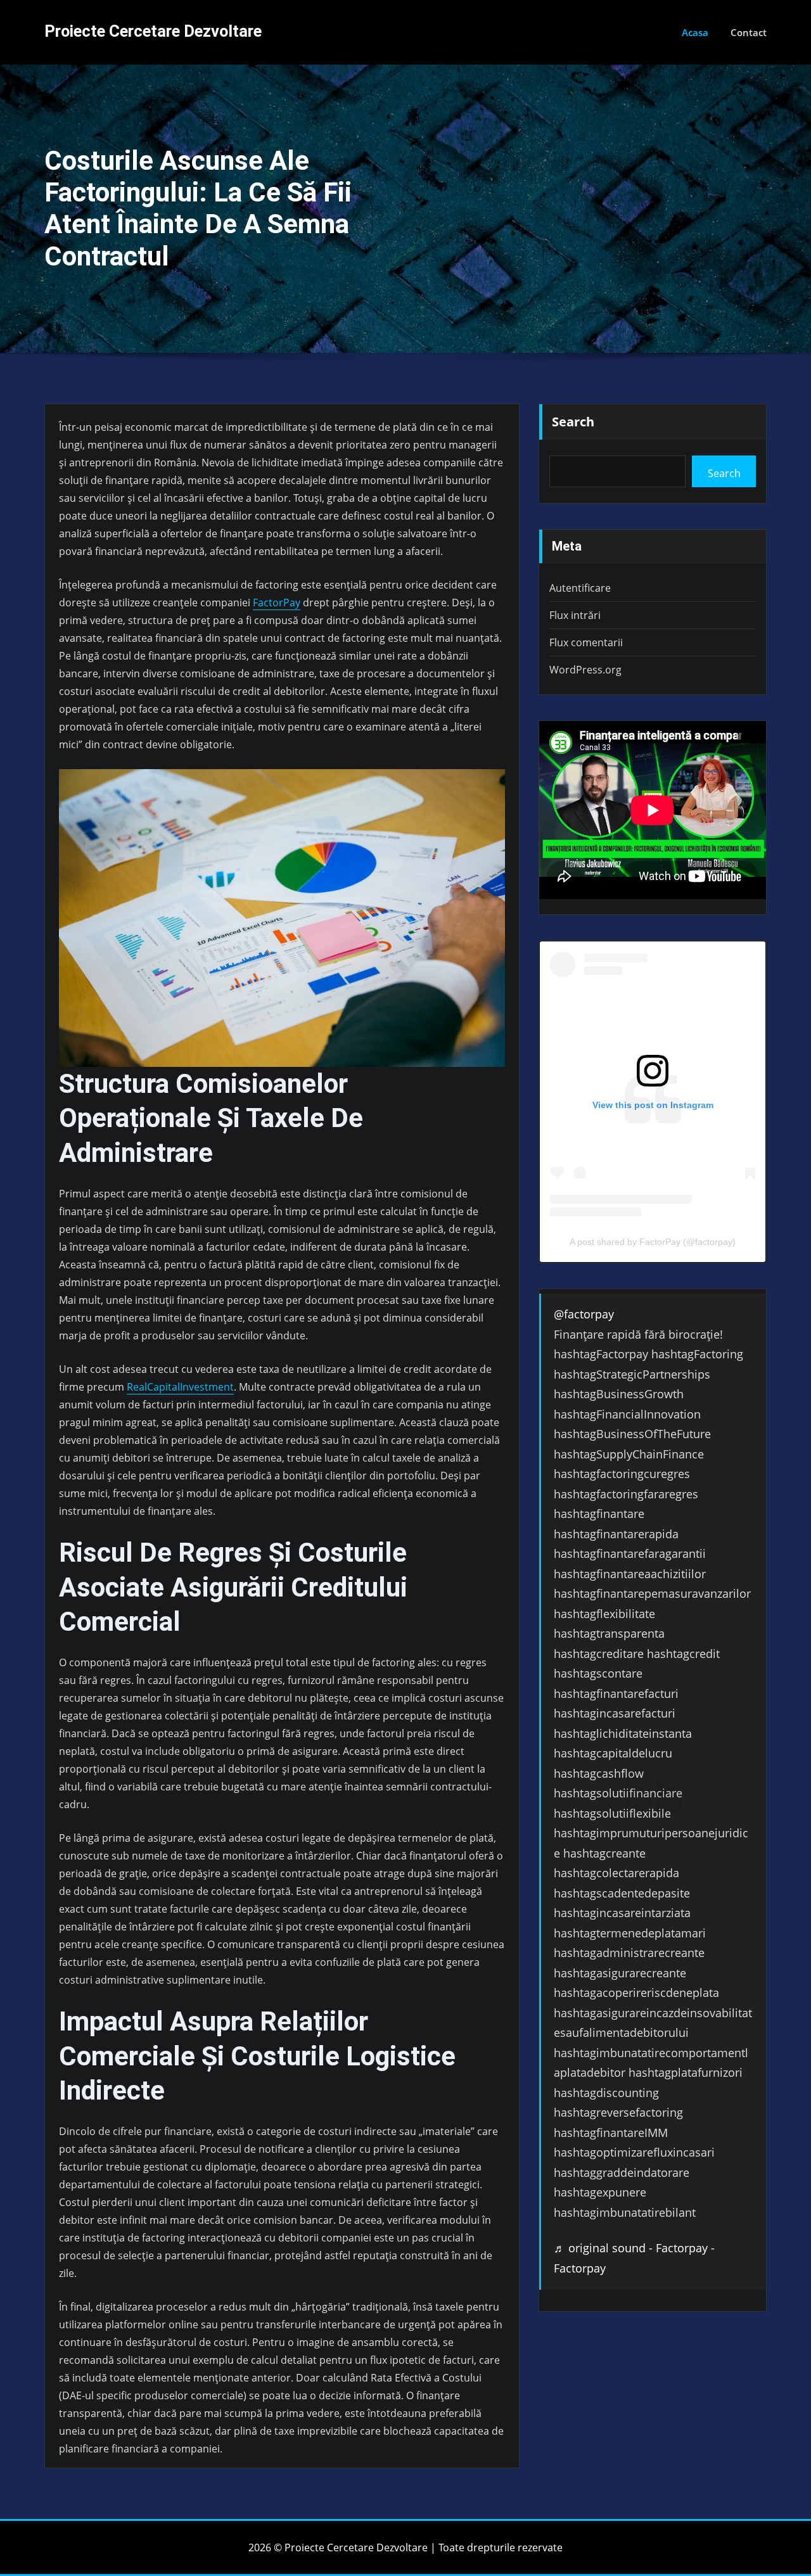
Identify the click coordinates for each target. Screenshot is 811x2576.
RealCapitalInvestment (180, 1387)
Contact (749, 32)
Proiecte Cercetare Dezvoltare (153, 31)
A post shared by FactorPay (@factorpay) (653, 1242)
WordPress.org (585, 670)
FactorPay (277, 603)
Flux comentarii (586, 642)
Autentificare (580, 588)
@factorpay (584, 1314)
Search (573, 422)
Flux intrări (575, 615)
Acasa (695, 32)
